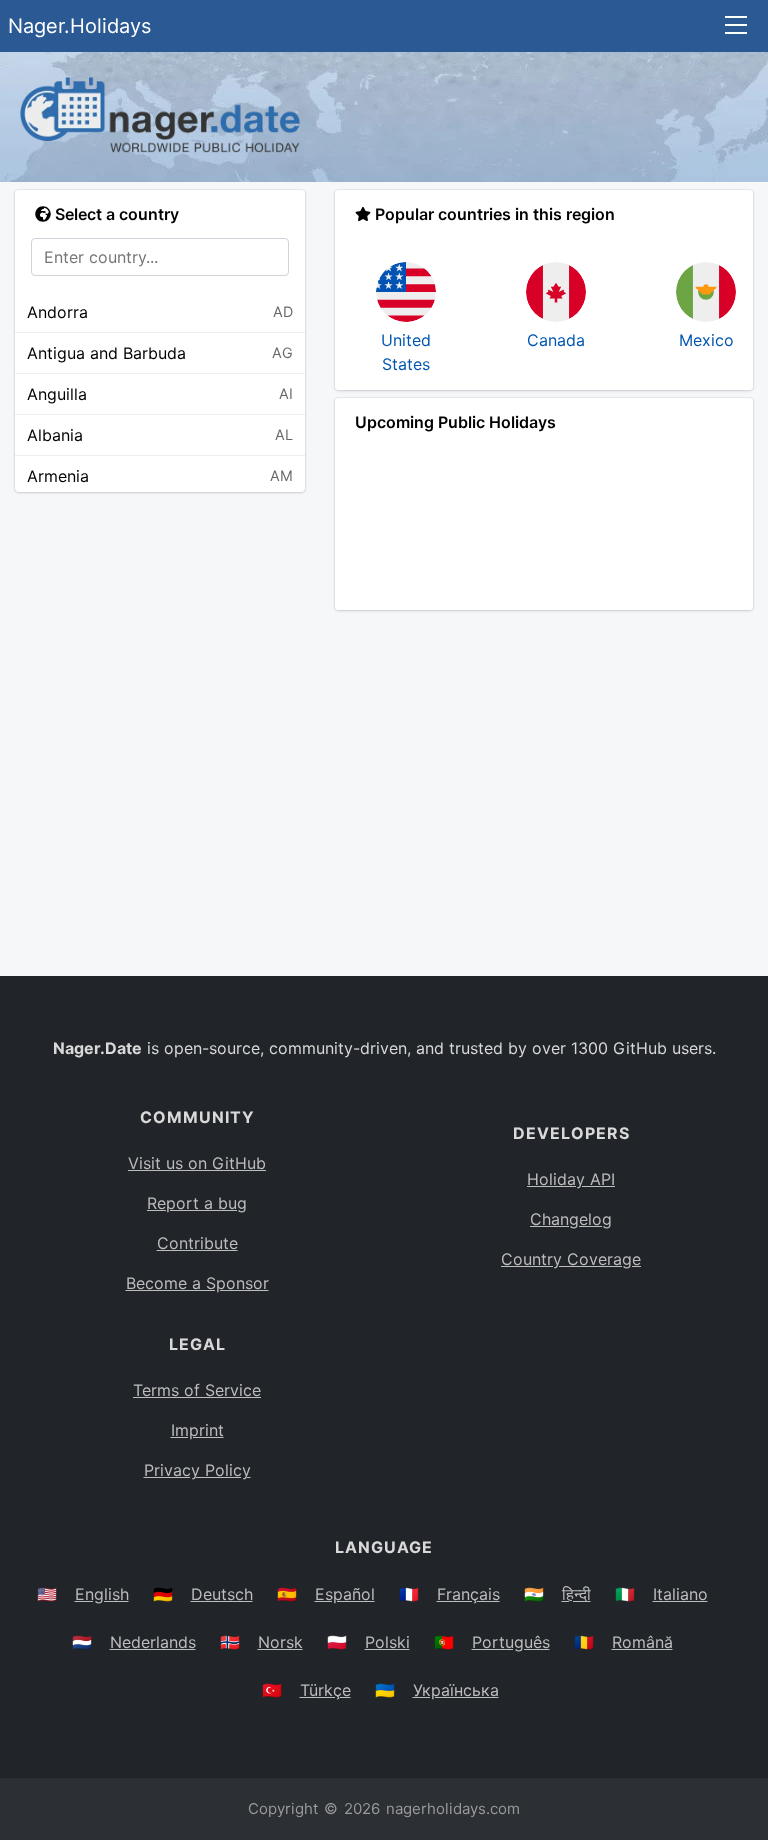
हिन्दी (576, 1594)
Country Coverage (571, 1259)
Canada (556, 340)
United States (406, 352)
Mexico (706, 340)
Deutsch (222, 1594)
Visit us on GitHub (197, 1163)
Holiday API (571, 1179)
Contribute (197, 1243)
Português (511, 1642)
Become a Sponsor (197, 1283)
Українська (456, 1690)
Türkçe (325, 1690)
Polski (387, 1642)
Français (468, 1594)
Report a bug (197, 1203)
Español (345, 1594)
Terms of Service (197, 1390)
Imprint (197, 1430)
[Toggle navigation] (736, 26)
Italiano (680, 1594)
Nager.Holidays (79, 26)
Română (642, 1642)
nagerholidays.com (453, 1808)
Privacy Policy (197, 1470)
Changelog (571, 1219)
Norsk (280, 1642)
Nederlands (153, 1642)
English (102, 1594)
